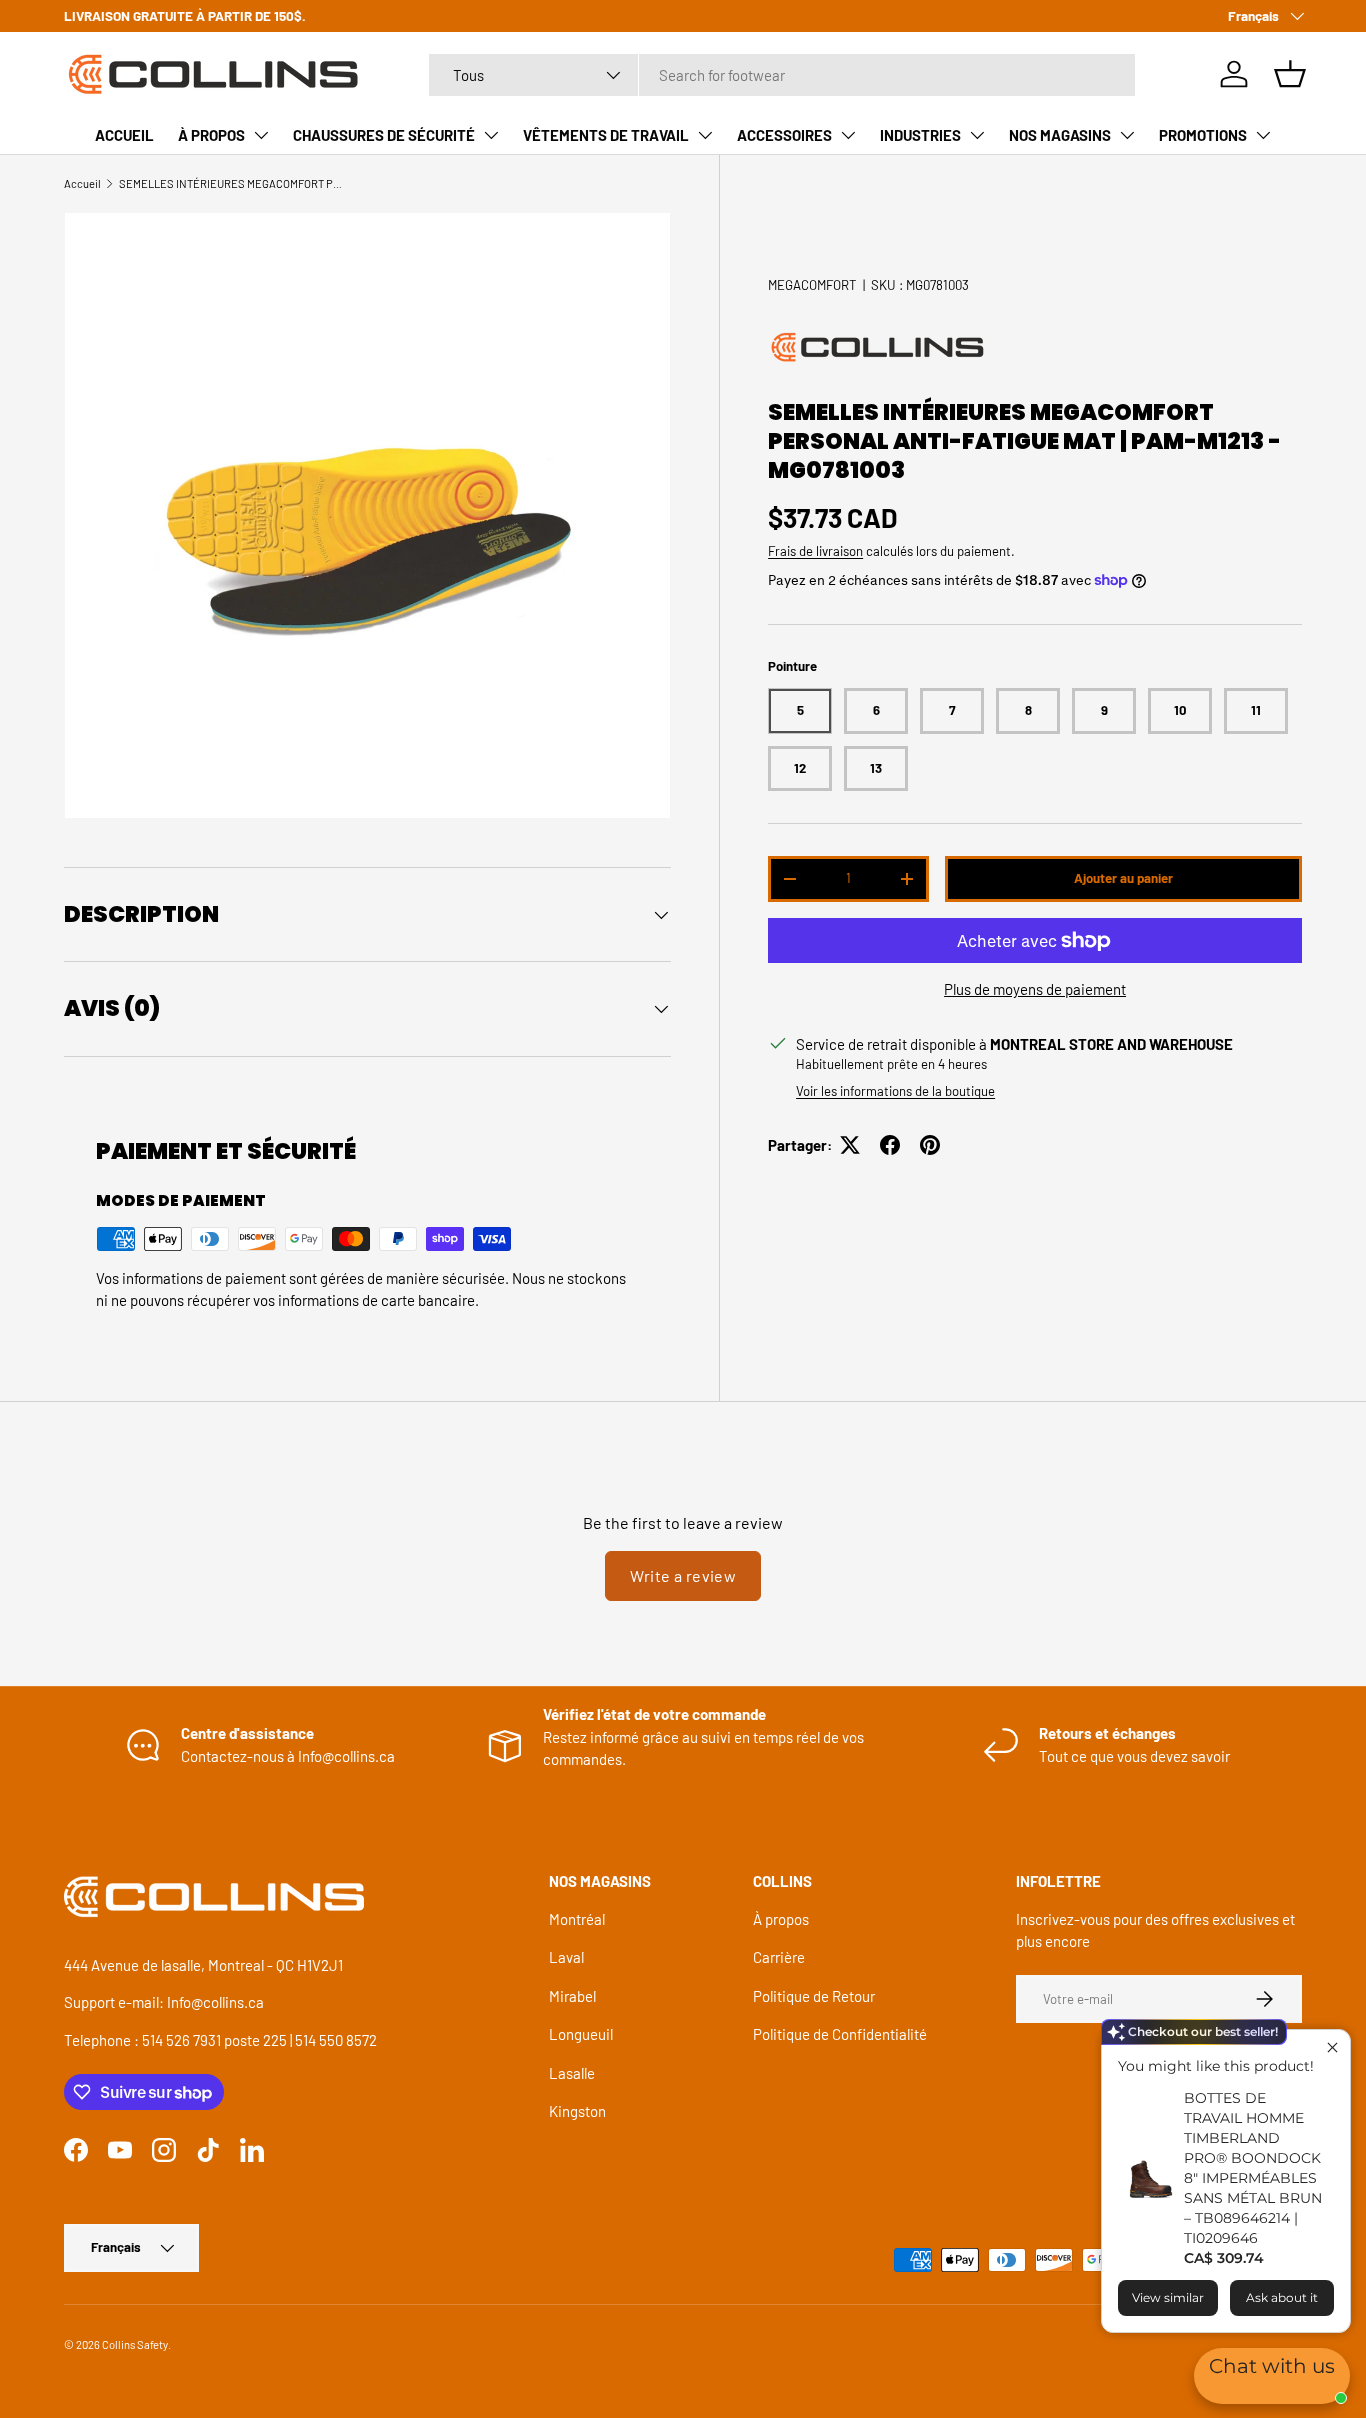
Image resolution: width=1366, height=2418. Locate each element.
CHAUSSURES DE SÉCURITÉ (384, 135)
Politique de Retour (814, 1996)
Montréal (577, 1919)
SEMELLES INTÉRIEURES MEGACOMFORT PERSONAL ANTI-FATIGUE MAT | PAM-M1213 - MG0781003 (231, 183)
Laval (566, 1957)
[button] (1290, 74)
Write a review (683, 1575)
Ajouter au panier (1123, 878)
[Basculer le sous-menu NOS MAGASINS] (1127, 135)
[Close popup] (1332, 2047)
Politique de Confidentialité (840, 2034)
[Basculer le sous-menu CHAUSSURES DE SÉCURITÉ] (491, 135)
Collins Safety (135, 2344)
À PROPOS (211, 135)
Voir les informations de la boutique (895, 1091)
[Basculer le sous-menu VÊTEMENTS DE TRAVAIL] (705, 135)
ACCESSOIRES (784, 135)
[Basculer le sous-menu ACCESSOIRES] (848, 135)
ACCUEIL (124, 135)
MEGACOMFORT (812, 285)
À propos (781, 1919)
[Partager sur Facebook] (890, 1145)
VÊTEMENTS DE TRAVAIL (606, 135)
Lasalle (572, 2073)
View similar (1168, 2297)
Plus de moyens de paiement (1035, 989)
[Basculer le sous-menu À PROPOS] (261, 135)
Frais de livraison (815, 551)
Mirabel (572, 1996)
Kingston (577, 2111)
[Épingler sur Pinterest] (930, 1145)
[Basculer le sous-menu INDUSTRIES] (977, 135)
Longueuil (581, 2034)
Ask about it (1282, 2297)
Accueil (82, 183)
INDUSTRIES (920, 135)
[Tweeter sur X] (850, 1145)
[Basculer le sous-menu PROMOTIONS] (1263, 135)
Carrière (779, 1957)
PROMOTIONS (1203, 135)
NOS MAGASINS (1060, 135)
